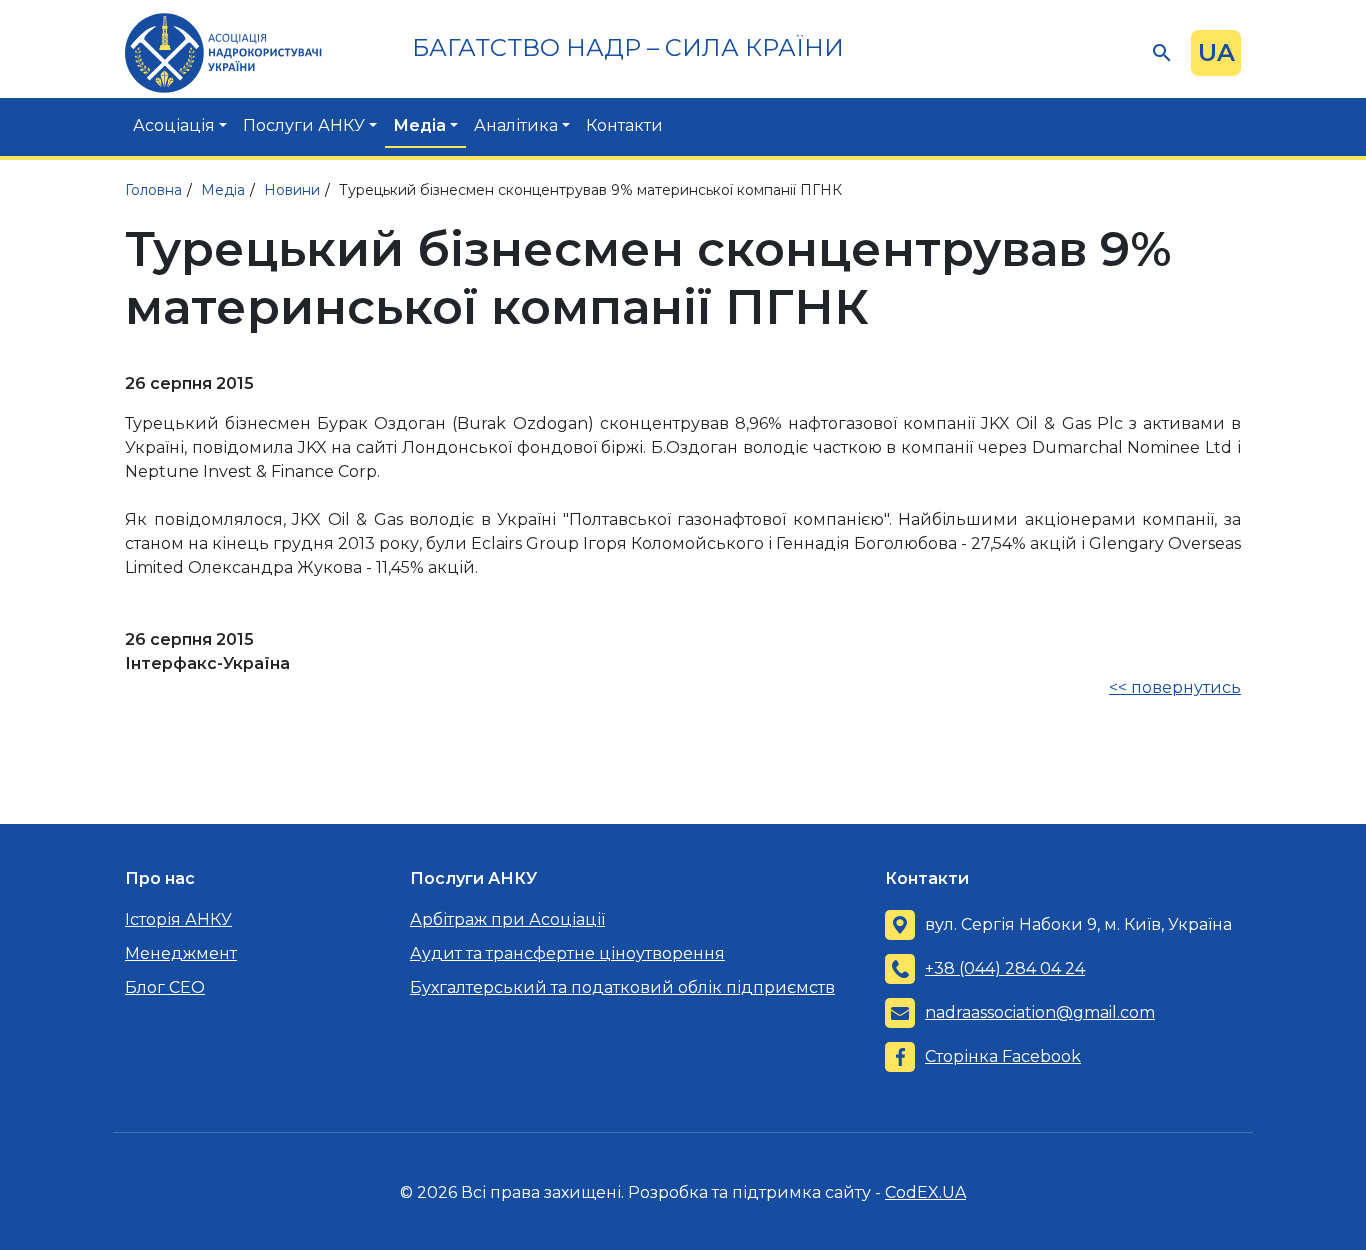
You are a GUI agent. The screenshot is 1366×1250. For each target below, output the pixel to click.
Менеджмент (181, 953)
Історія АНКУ (178, 919)
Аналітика (516, 125)
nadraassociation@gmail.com (1040, 1012)
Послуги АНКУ (304, 125)
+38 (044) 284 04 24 (1005, 968)
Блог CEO (165, 987)
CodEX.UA (925, 1192)
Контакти (624, 125)
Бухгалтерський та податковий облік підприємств (622, 987)
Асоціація (174, 125)
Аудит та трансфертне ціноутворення (567, 953)
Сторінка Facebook (1003, 1056)
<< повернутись (1175, 687)
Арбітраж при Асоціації (507, 919)
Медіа (419, 125)
